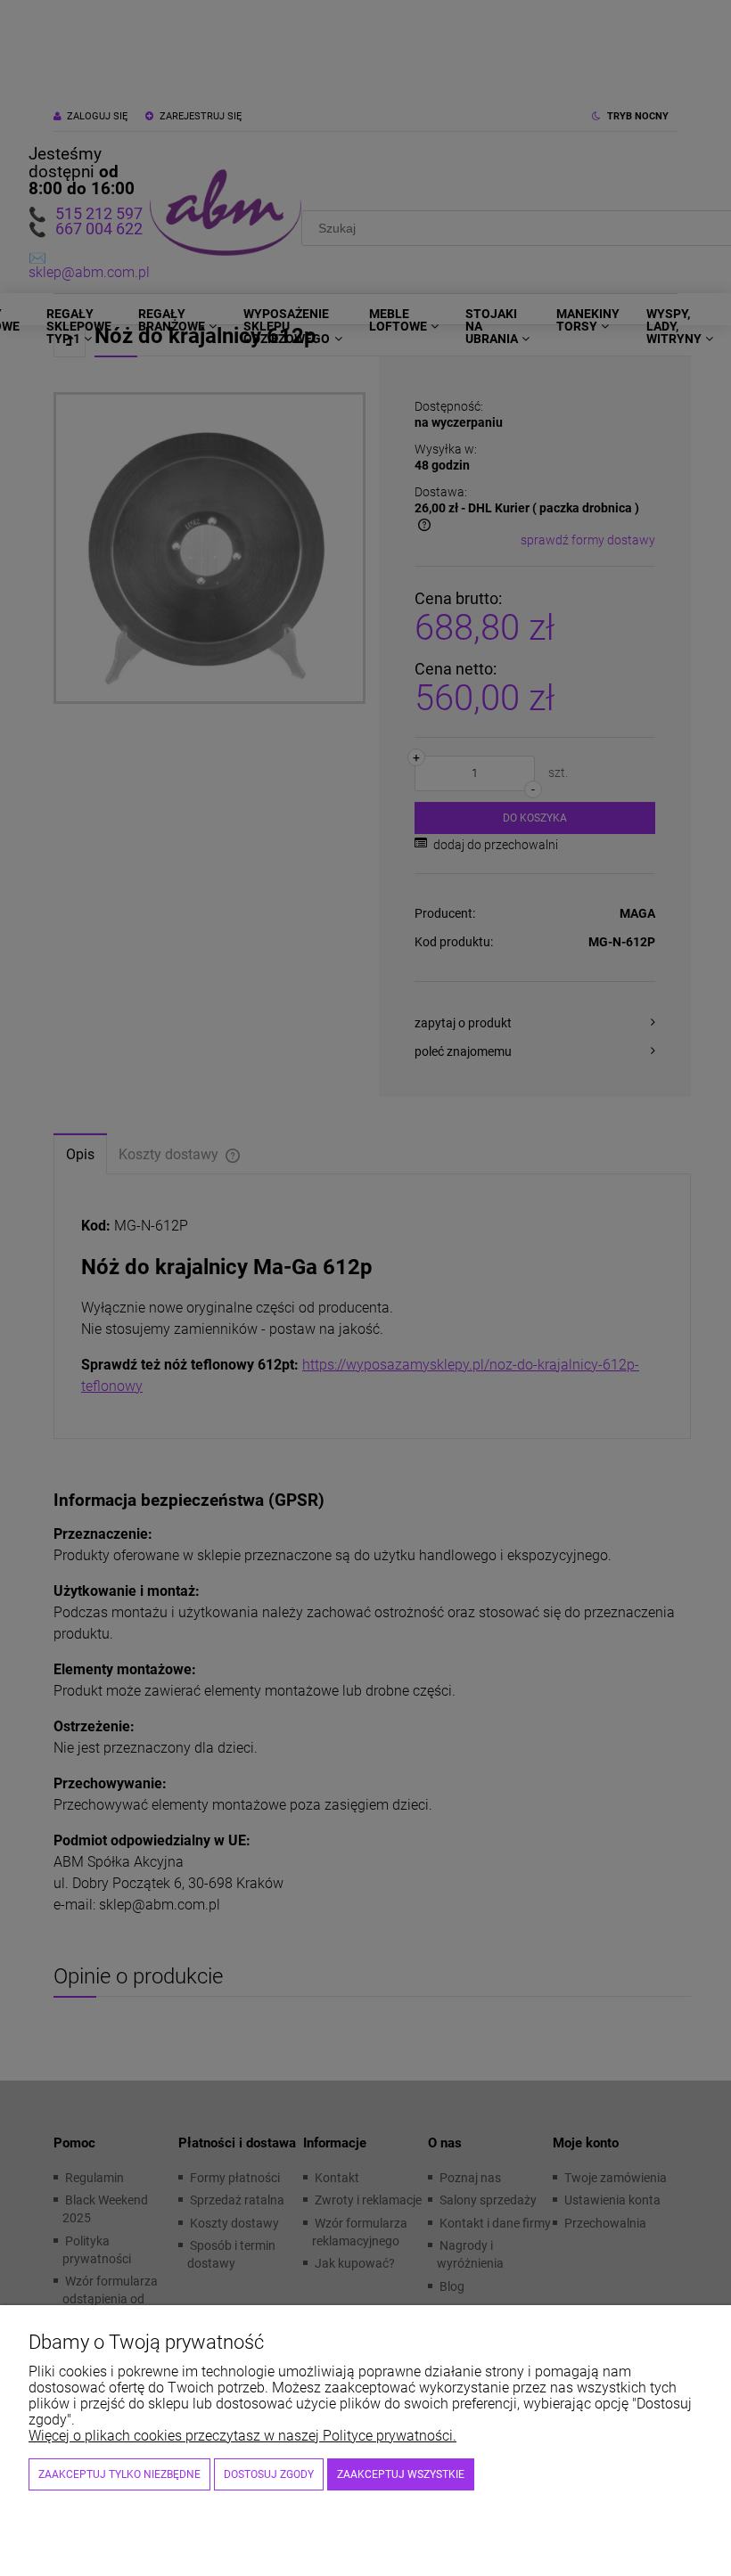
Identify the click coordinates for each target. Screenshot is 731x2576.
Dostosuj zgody (269, 2474)
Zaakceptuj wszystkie (401, 2474)
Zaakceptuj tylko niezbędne (119, 2474)
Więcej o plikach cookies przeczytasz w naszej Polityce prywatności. (242, 2436)
